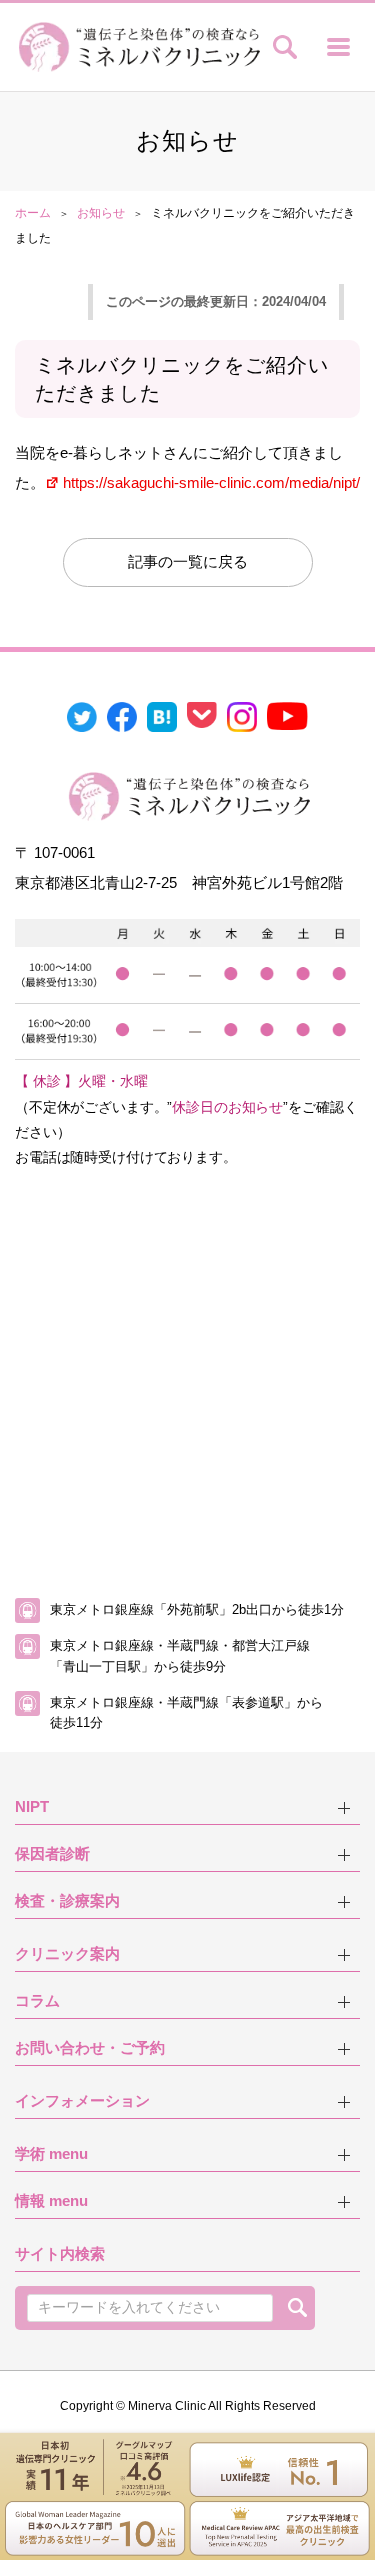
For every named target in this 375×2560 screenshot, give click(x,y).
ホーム (33, 213)
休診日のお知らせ (227, 1107)
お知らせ (101, 213)
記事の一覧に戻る (188, 561)
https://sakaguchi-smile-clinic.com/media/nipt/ (211, 482)
